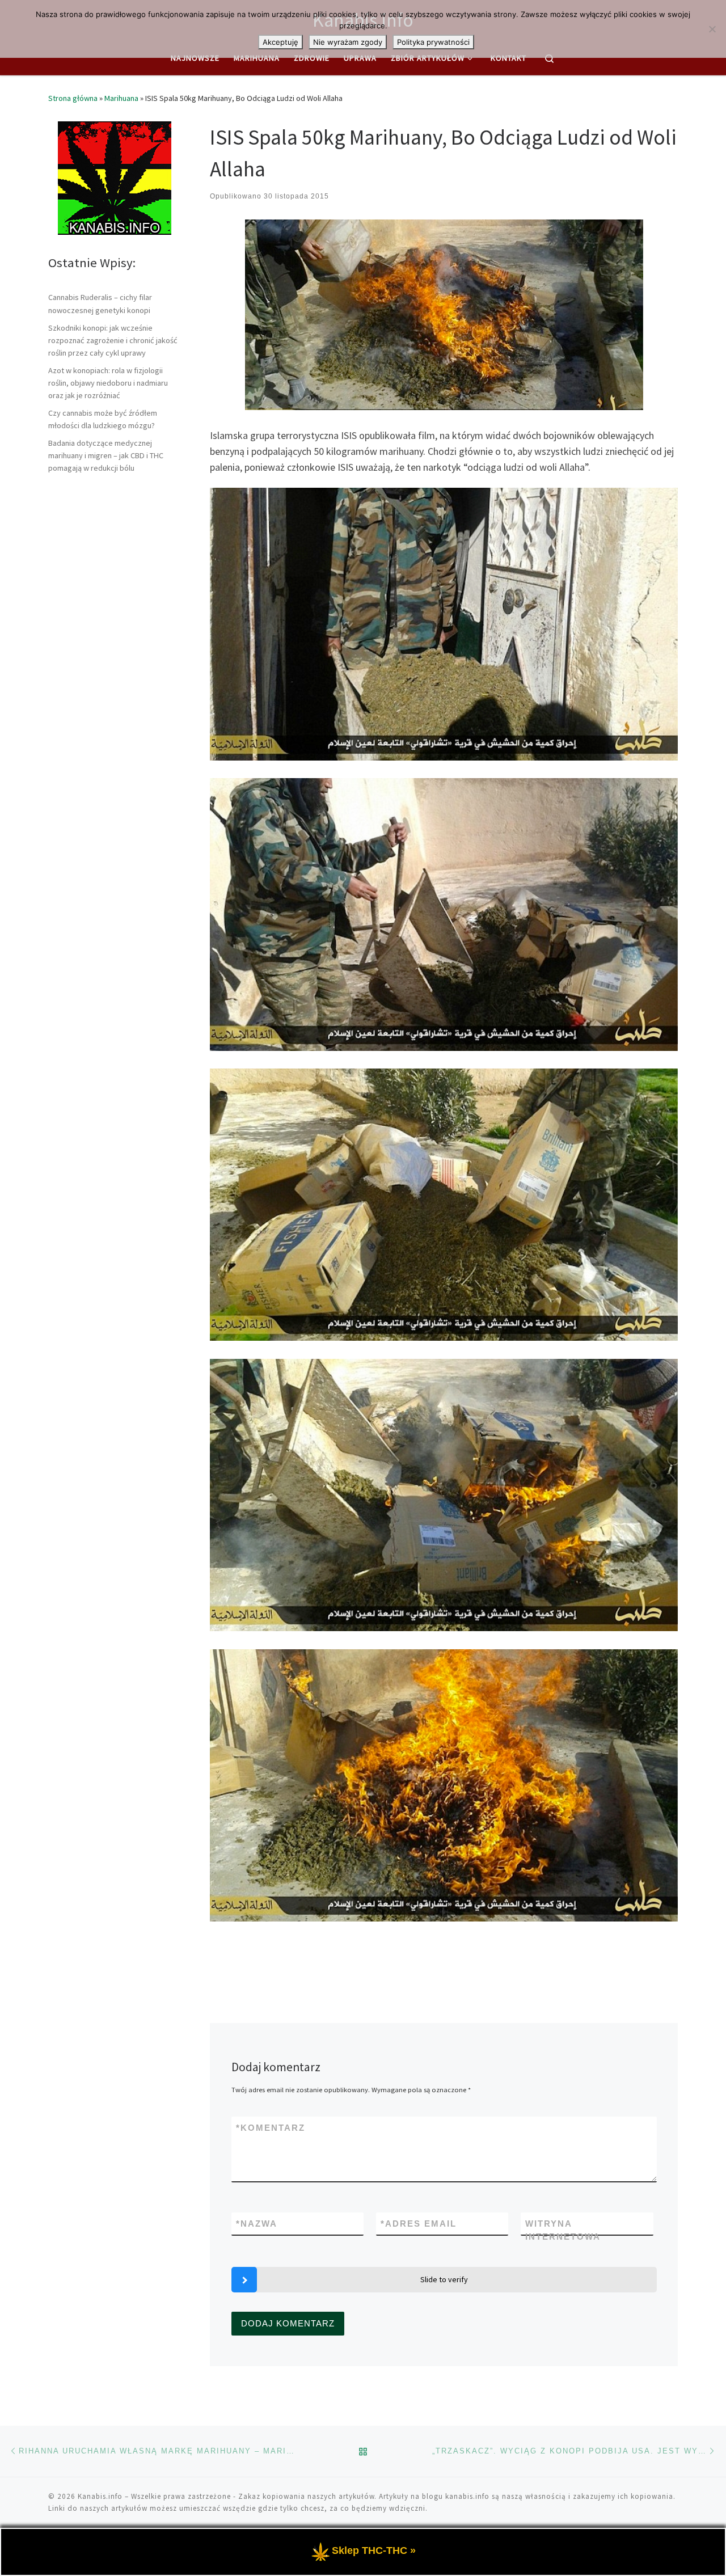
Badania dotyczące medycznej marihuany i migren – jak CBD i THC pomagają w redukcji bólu (106, 455)
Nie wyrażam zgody (348, 42)
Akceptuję (280, 42)
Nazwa (257, 2224)
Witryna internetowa (563, 2230)
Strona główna (73, 98)
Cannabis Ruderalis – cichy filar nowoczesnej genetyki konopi (100, 303)
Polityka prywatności (433, 42)
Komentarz (271, 2128)
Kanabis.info (100, 2496)
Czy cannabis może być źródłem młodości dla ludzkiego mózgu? (103, 419)
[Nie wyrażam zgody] (712, 29)
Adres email (419, 2224)
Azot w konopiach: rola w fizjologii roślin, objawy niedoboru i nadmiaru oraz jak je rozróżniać (108, 383)
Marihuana (121, 98)
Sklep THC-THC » (374, 2550)
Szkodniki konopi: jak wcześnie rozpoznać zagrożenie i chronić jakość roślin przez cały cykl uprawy (113, 340)
